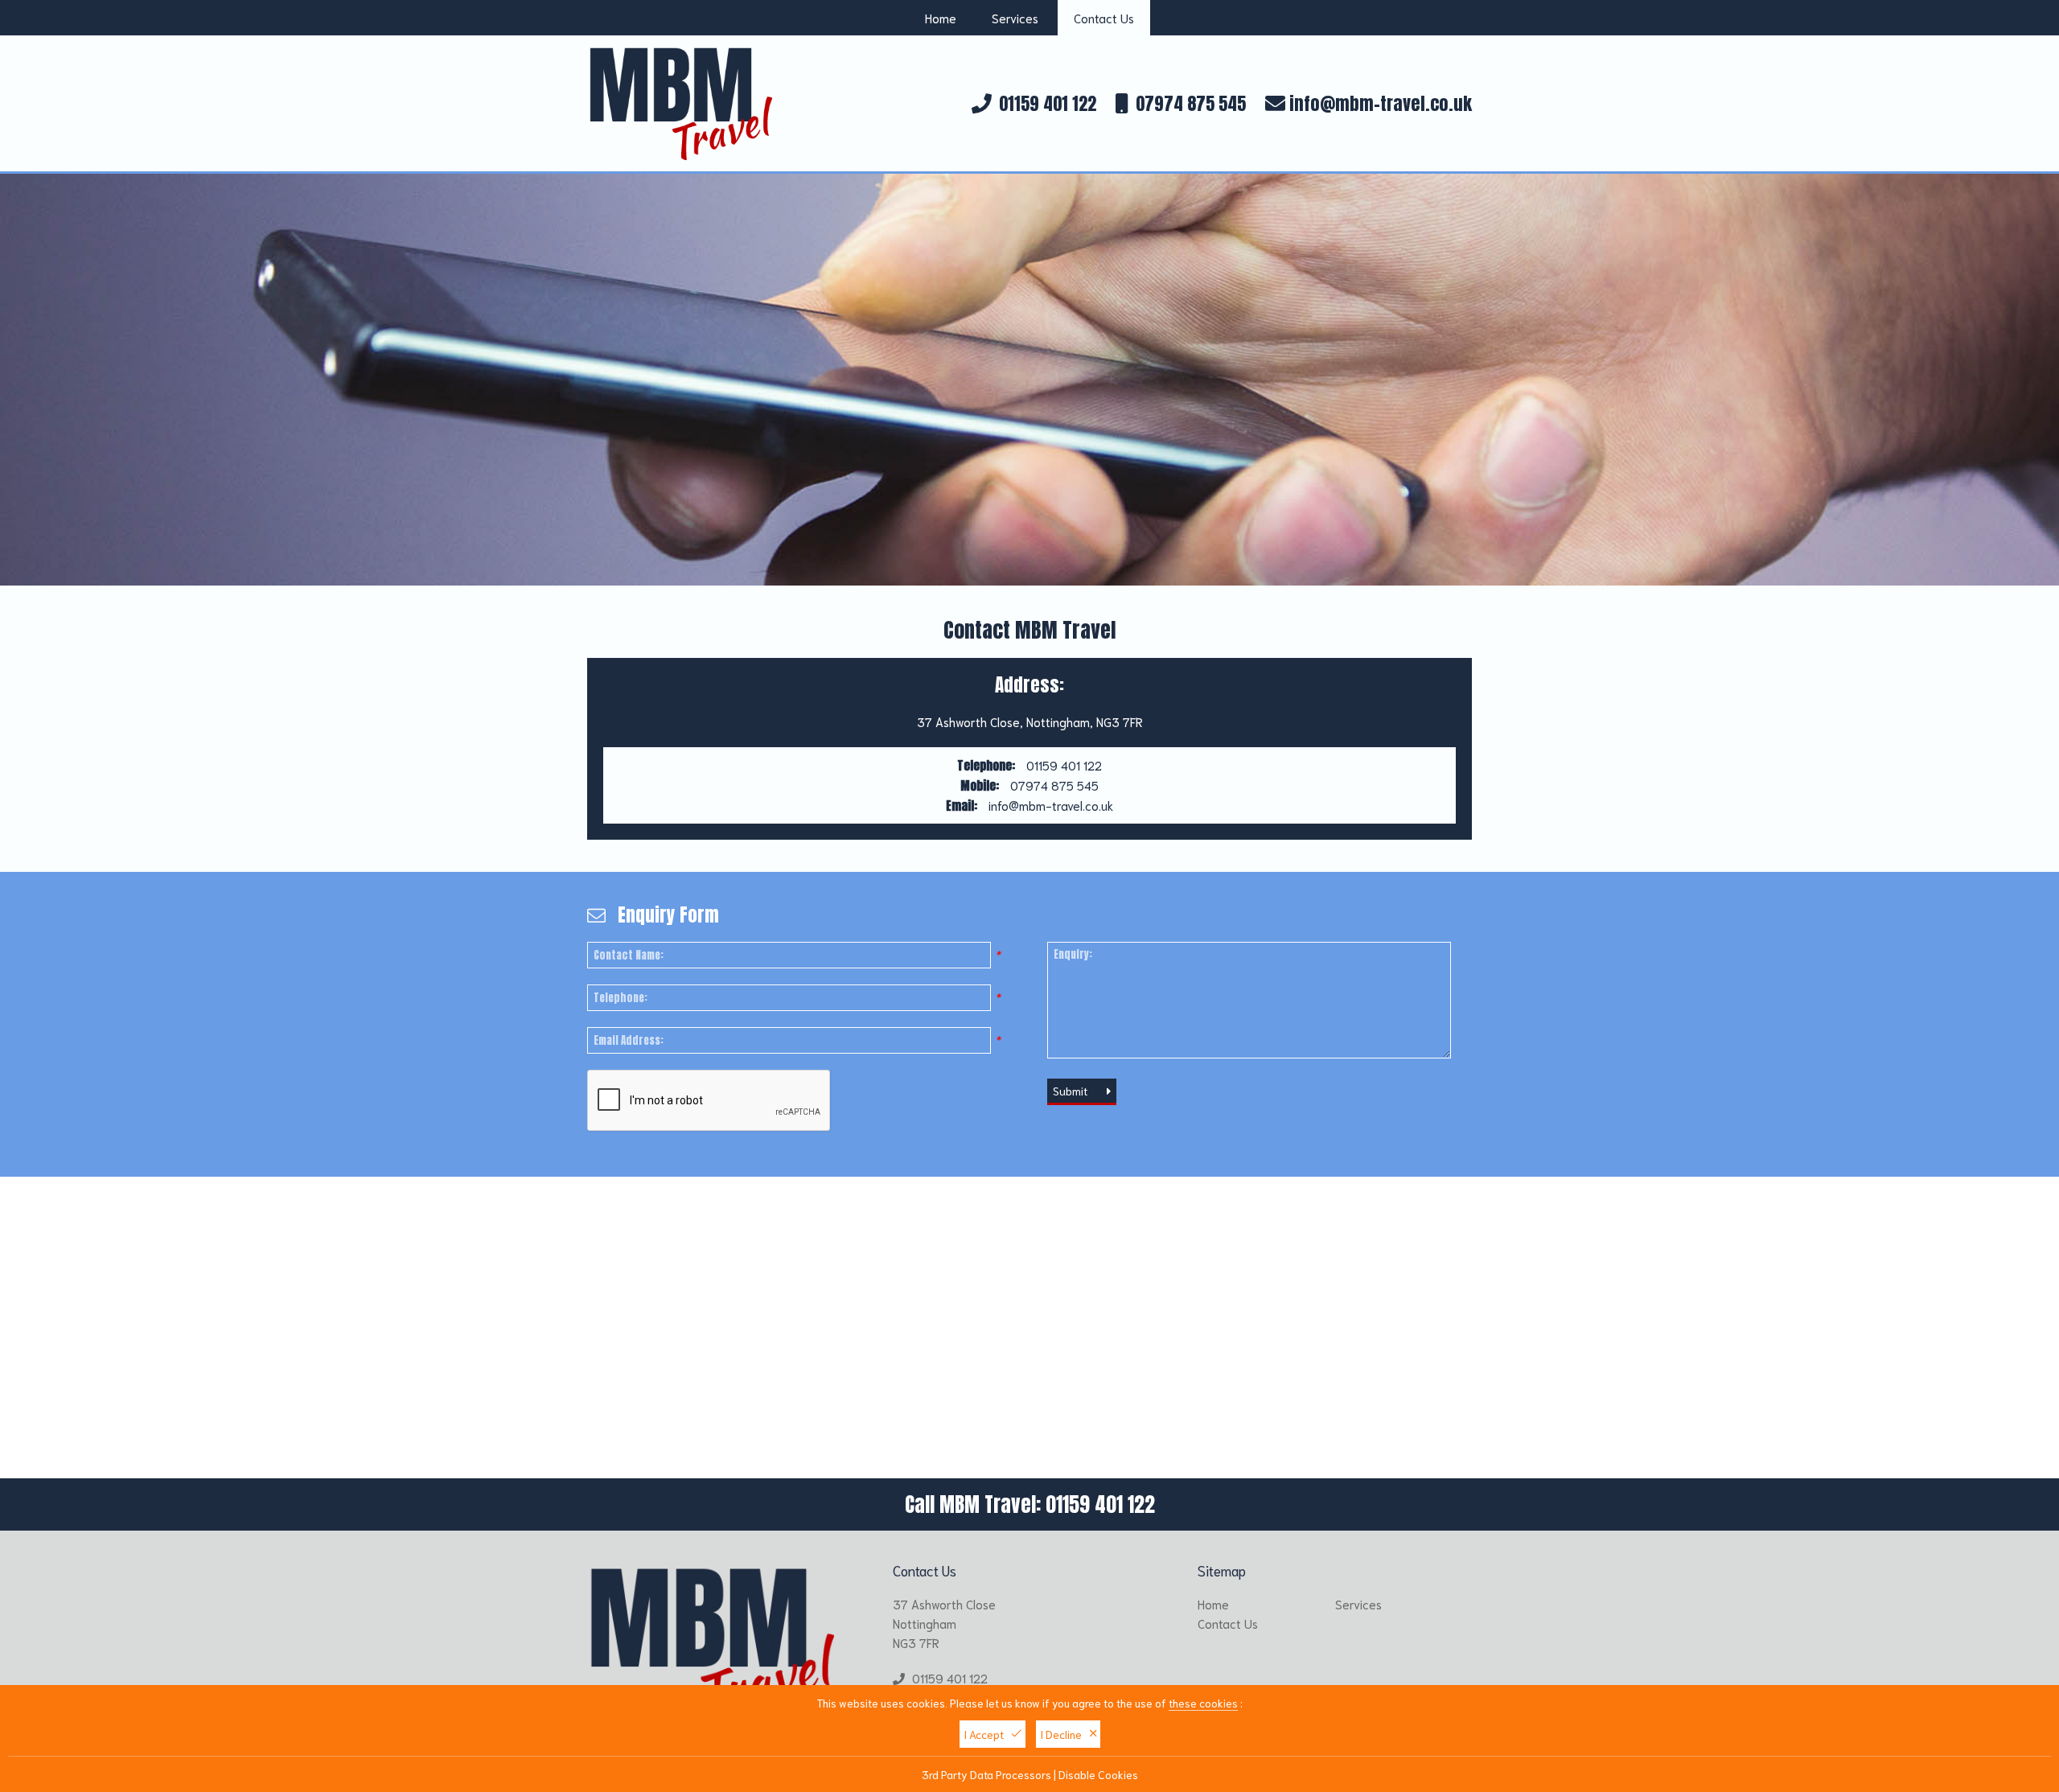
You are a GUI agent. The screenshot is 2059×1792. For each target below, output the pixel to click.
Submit (1072, 1091)
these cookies (1203, 1703)
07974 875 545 (1191, 103)
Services (1015, 18)
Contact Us (1104, 18)
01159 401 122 (1048, 103)
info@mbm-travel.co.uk (1379, 103)
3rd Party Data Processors (986, 1774)
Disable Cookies (1098, 1774)
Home (941, 18)
